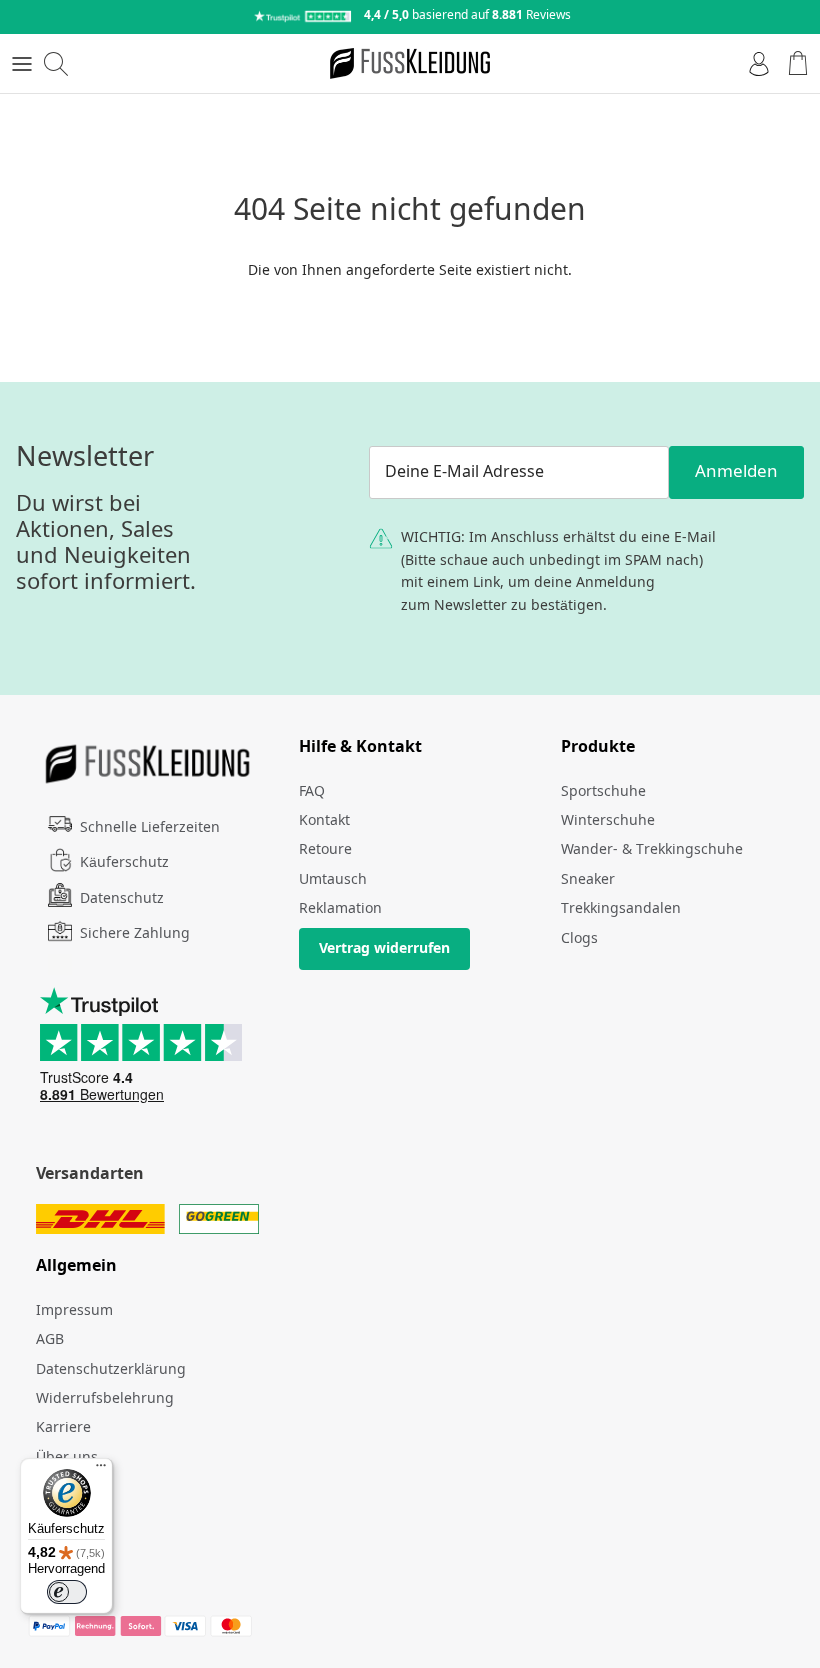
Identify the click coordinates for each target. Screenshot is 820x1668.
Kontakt (324, 821)
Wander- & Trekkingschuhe (652, 850)
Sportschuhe (603, 792)
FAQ (312, 792)
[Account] (754, 64)
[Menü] (101, 1470)
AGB (50, 1340)
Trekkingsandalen (621, 909)
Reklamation (340, 909)
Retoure (325, 850)
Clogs (579, 939)
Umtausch (333, 880)
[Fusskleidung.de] (410, 63)
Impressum (74, 1311)
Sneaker (588, 880)
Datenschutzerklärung (111, 1370)
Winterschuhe (608, 821)
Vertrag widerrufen (384, 949)
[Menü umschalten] (22, 64)
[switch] (67, 1592)
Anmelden (736, 472)
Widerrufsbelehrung (105, 1399)
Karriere (63, 1428)
